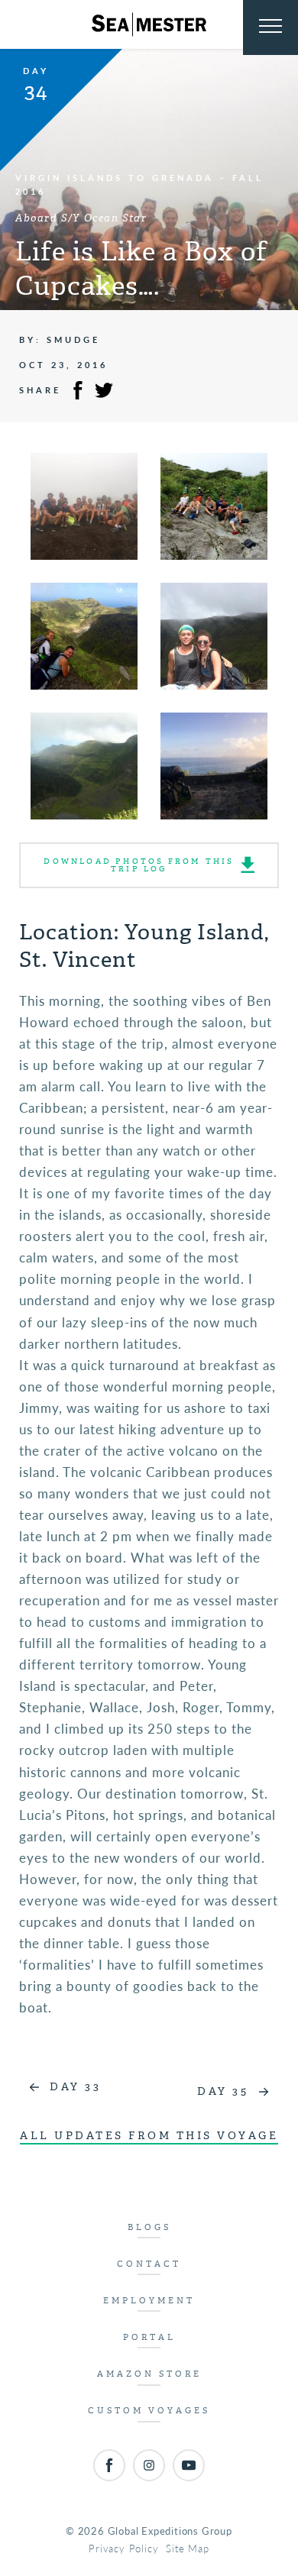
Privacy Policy (123, 2548)
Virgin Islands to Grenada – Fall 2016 (139, 184)
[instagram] (149, 2465)
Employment (149, 2301)
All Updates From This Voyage (149, 2136)
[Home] (149, 24)
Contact (149, 2264)
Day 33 (75, 2087)
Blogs (149, 2227)
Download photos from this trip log (139, 865)
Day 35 (223, 2091)
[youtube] (189, 2465)
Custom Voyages (149, 2411)
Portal (149, 2337)
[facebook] (109, 2465)
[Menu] (270, 27)
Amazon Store (149, 2374)
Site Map (187, 2548)
